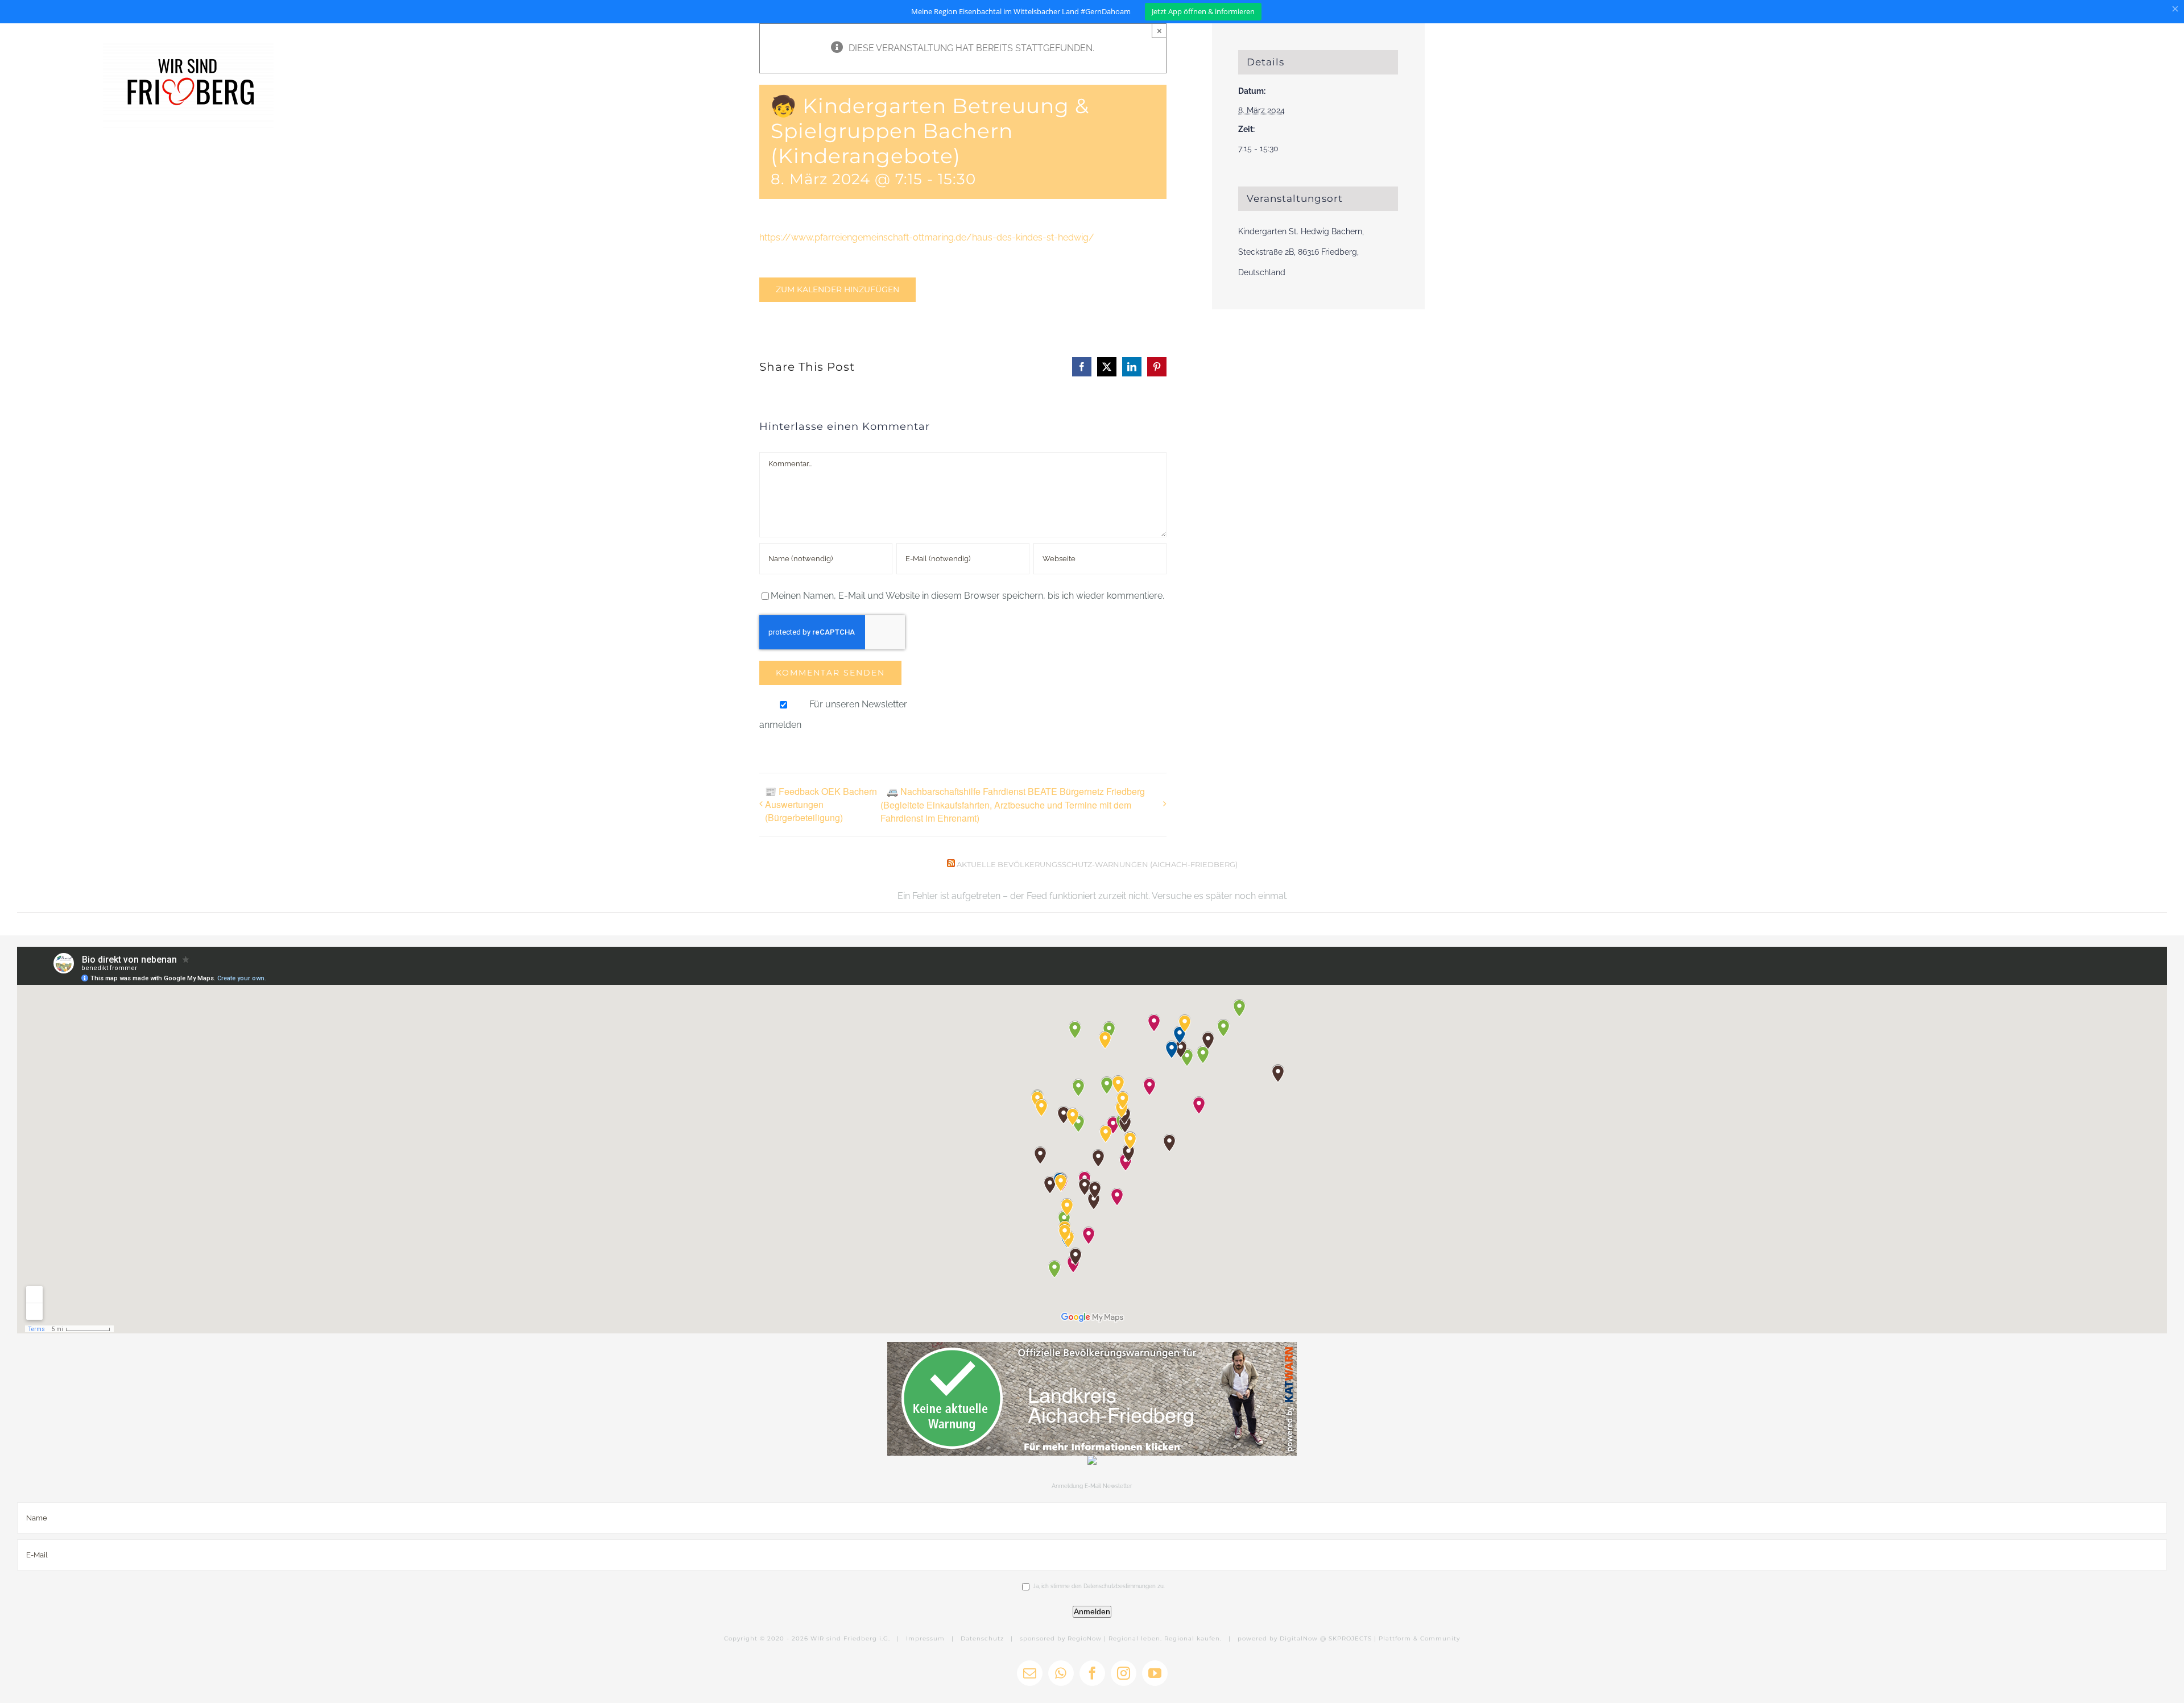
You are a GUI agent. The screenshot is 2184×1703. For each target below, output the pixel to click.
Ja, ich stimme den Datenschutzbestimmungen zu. (1099, 1586)
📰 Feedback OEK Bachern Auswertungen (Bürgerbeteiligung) (821, 804)
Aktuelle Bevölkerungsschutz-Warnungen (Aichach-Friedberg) (1097, 864)
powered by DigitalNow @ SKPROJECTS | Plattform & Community (1349, 1638)
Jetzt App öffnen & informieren (1203, 11)
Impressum (925, 1638)
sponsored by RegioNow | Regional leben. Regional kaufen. (1121, 1638)
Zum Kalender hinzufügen (837, 290)
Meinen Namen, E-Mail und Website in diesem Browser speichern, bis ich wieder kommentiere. (967, 596)
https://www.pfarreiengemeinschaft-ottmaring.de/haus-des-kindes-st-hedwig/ (927, 237)
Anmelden (1092, 1611)
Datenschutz (982, 1638)
